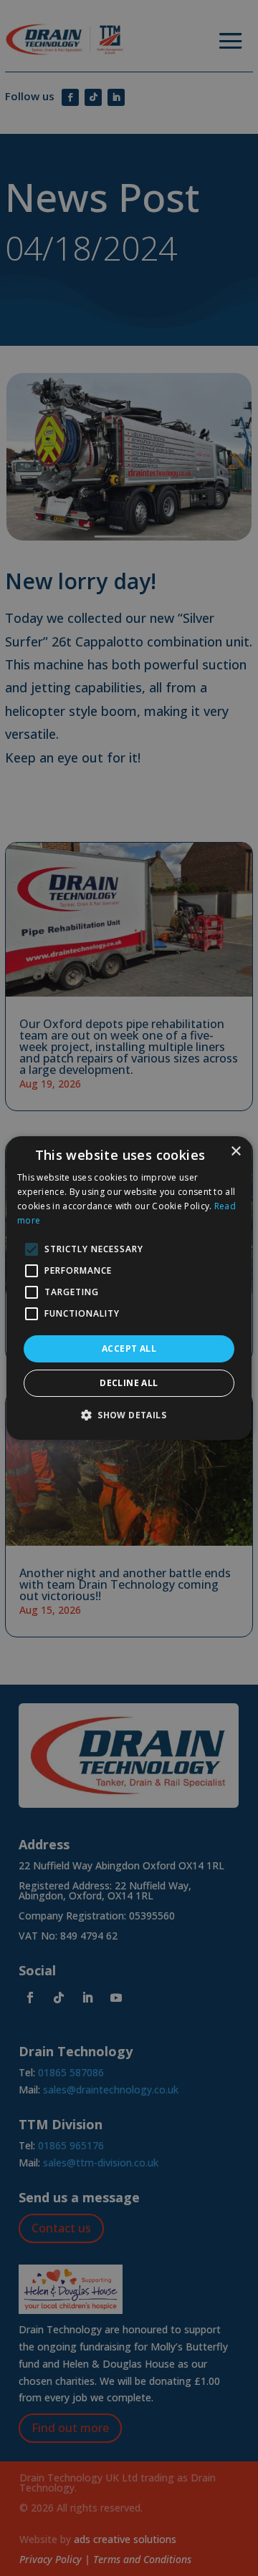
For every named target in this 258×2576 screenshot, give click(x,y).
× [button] (235, 1152)
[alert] (129, 1288)
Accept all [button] (129, 1348)
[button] (129, 1415)
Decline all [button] (129, 1383)
